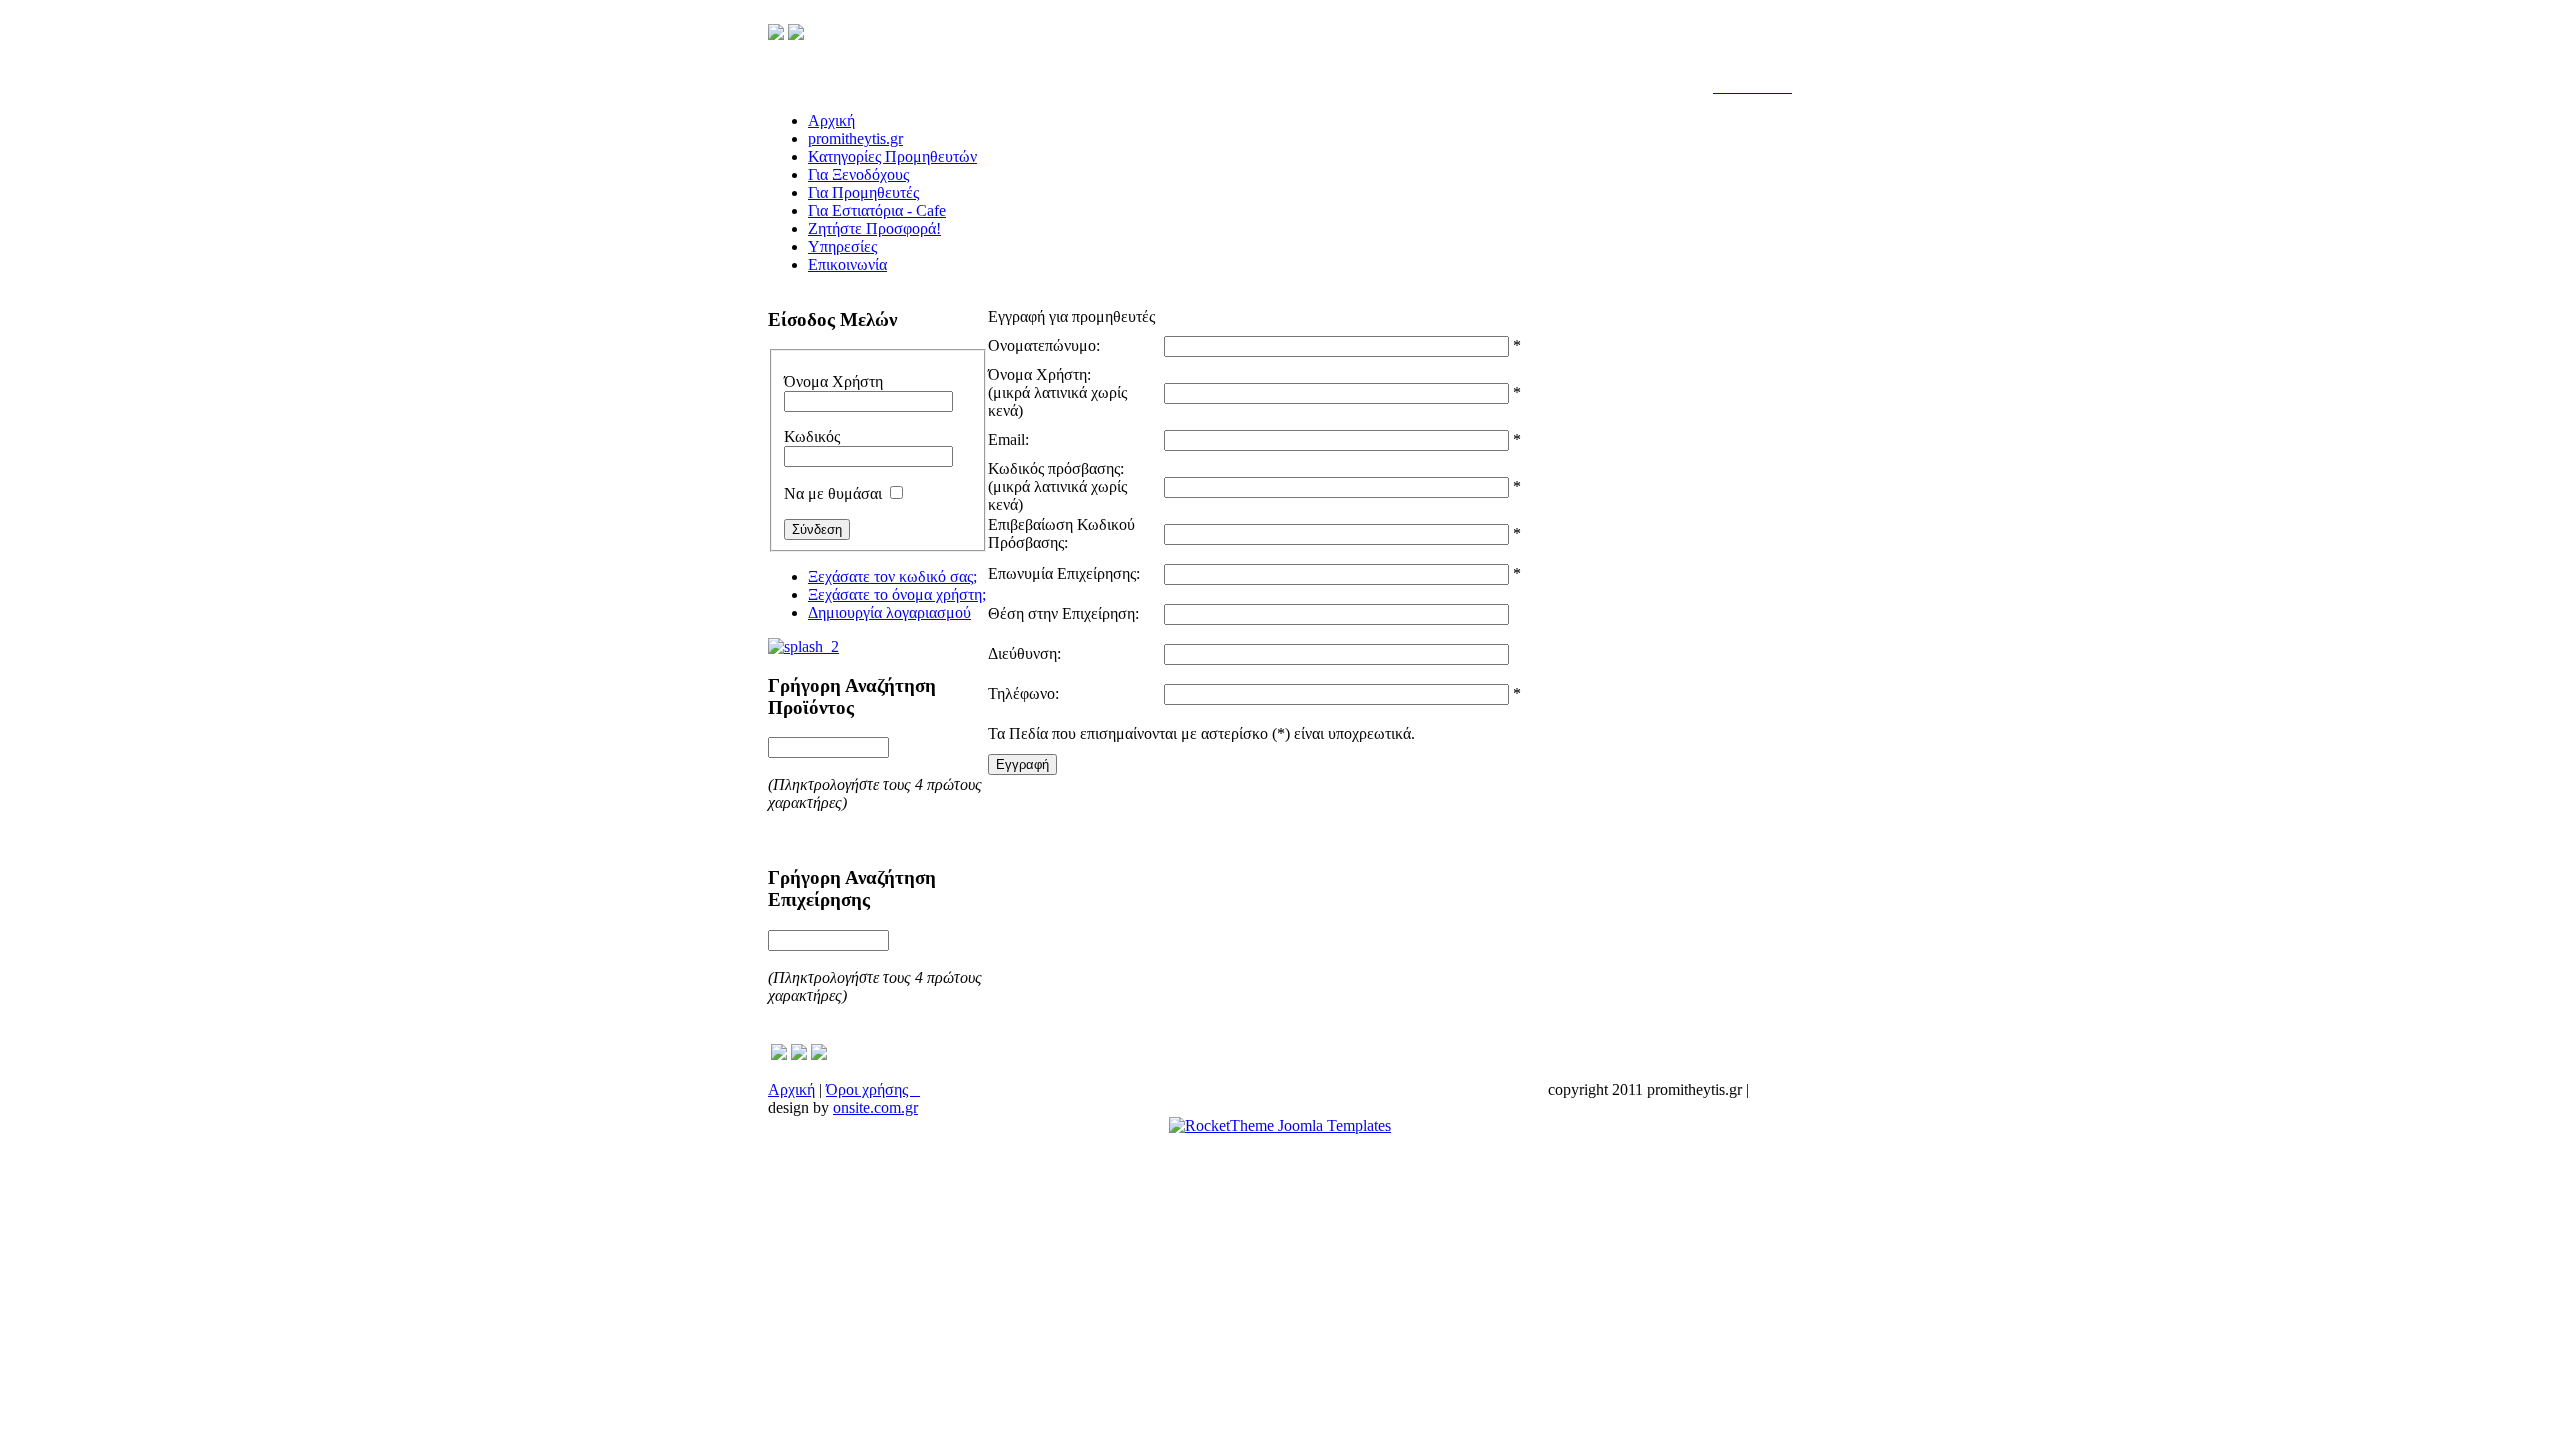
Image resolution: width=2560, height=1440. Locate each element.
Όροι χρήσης (873, 1089)
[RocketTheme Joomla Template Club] (1280, 1125)
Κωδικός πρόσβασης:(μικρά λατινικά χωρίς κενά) (1057, 486)
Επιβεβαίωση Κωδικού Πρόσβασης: (1061, 533)
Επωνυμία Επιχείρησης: (1064, 573)
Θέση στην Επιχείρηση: (1063, 613)
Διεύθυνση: (1024, 653)
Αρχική (791, 1089)
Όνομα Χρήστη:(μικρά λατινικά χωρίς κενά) (1057, 392)
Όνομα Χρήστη (833, 381)
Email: (1008, 439)
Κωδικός (812, 436)
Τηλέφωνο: (1023, 693)
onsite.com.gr (875, 1107)
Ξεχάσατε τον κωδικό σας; (892, 576)
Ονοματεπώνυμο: (1044, 345)
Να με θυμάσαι (833, 493)
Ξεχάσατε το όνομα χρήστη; (897, 594)
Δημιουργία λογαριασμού (889, 612)
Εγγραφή (1022, 764)
